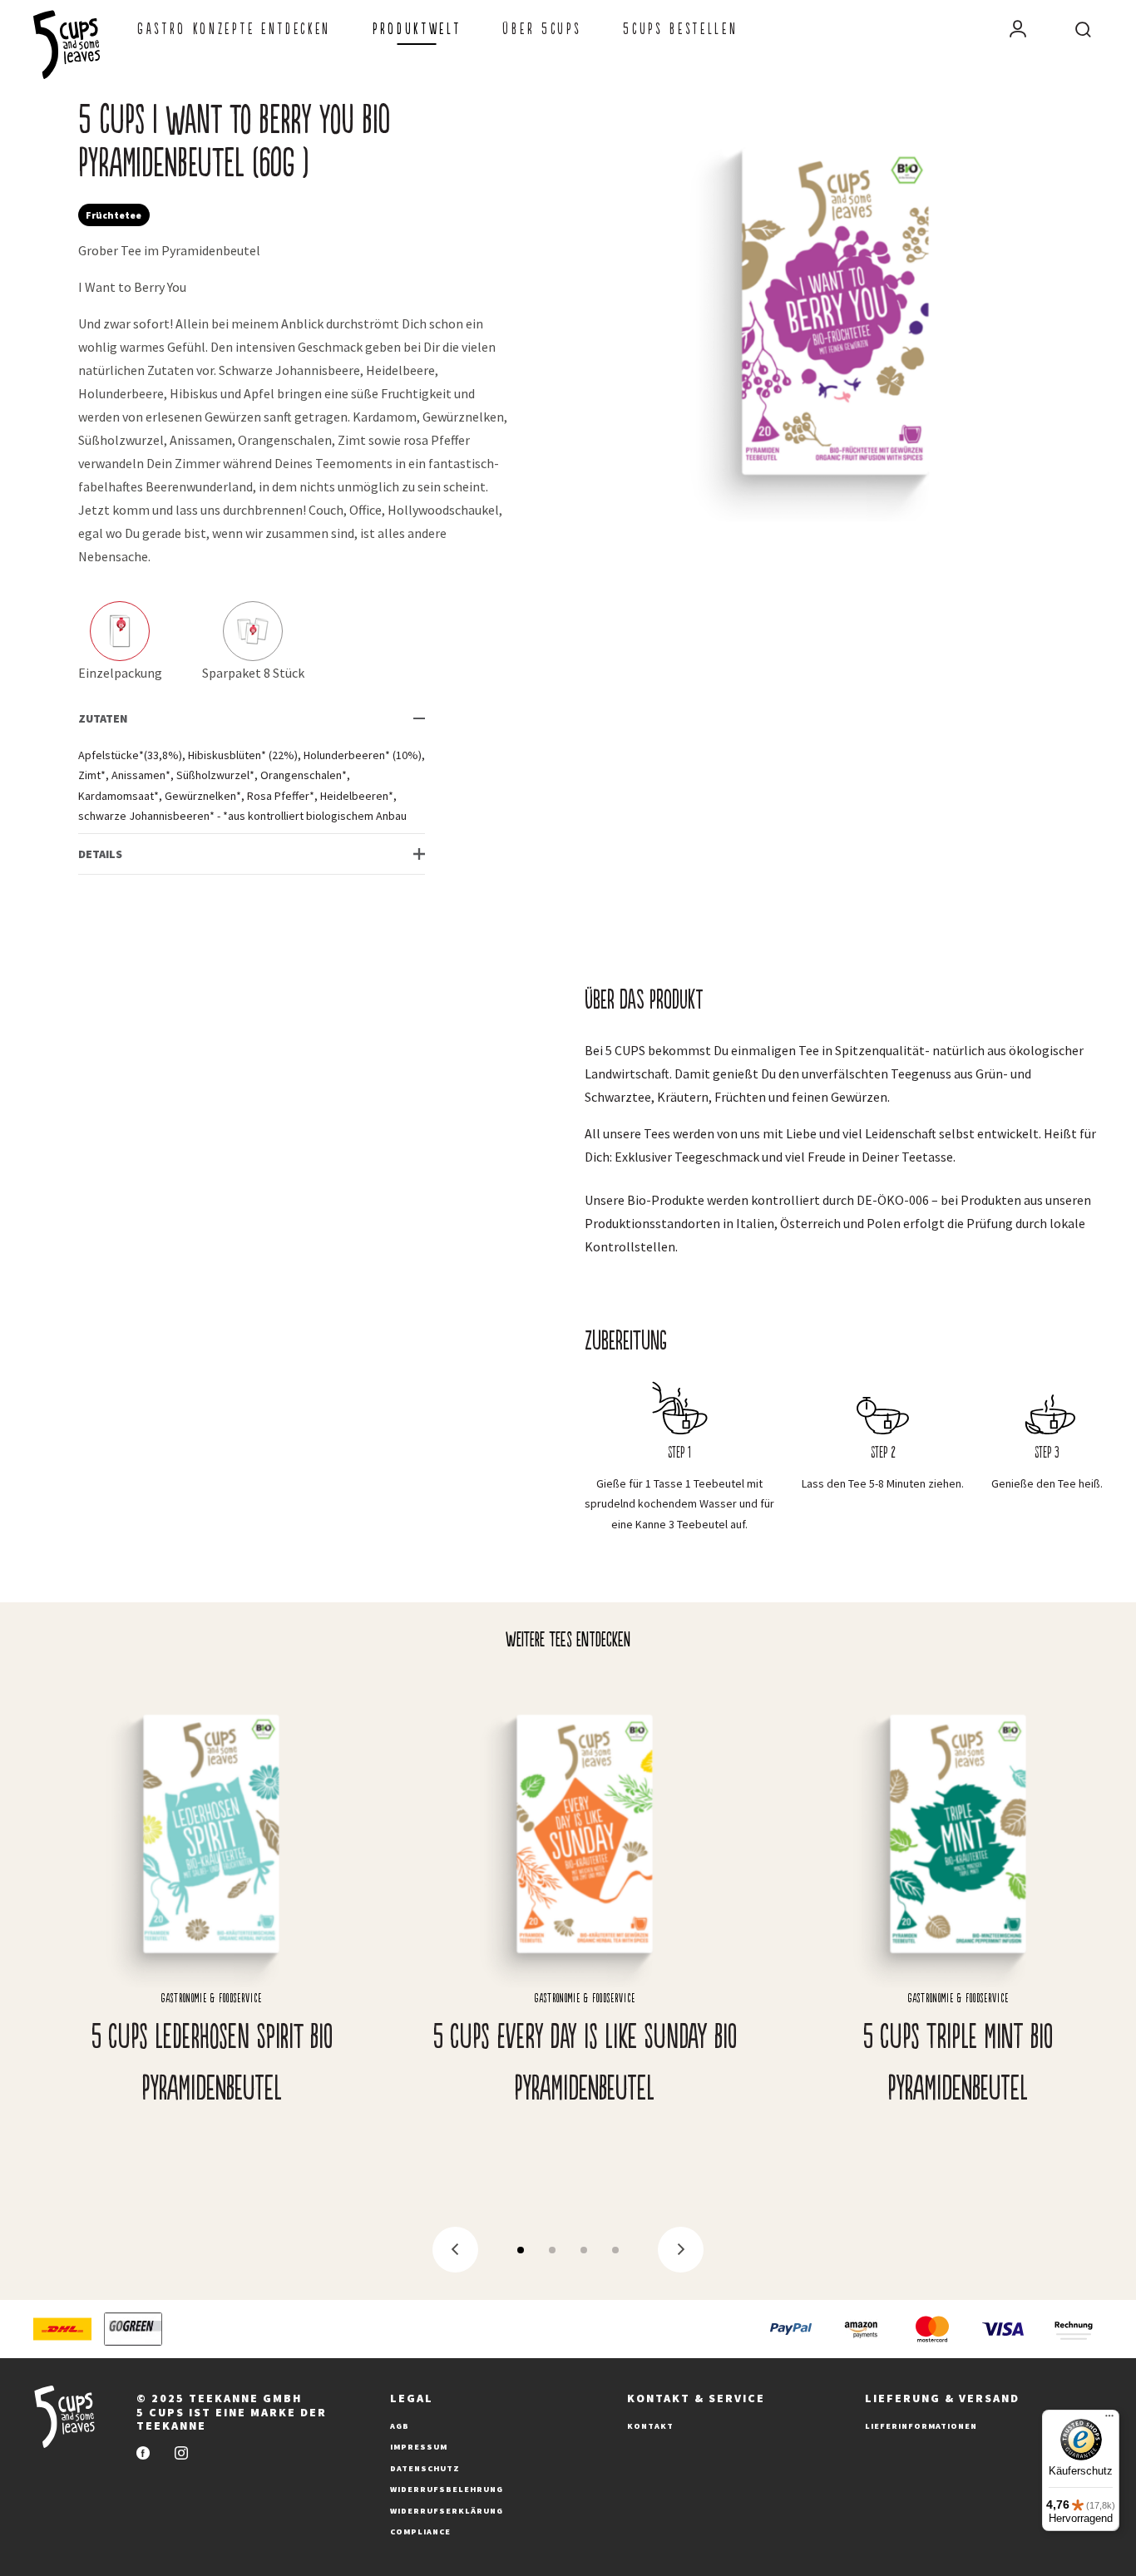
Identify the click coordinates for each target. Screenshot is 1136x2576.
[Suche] (1083, 29)
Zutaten (103, 718)
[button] (521, 2250)
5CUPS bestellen (680, 29)
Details (100, 854)
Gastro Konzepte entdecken (234, 29)
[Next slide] (681, 2250)
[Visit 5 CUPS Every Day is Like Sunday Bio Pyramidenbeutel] (585, 1907)
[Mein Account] (1018, 29)
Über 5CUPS (542, 29)
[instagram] (181, 2454)
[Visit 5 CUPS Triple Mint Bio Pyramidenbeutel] (958, 1907)
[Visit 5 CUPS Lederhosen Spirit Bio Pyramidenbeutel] (212, 1907)
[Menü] (1109, 2420)
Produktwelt (417, 29)
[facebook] (143, 2454)
